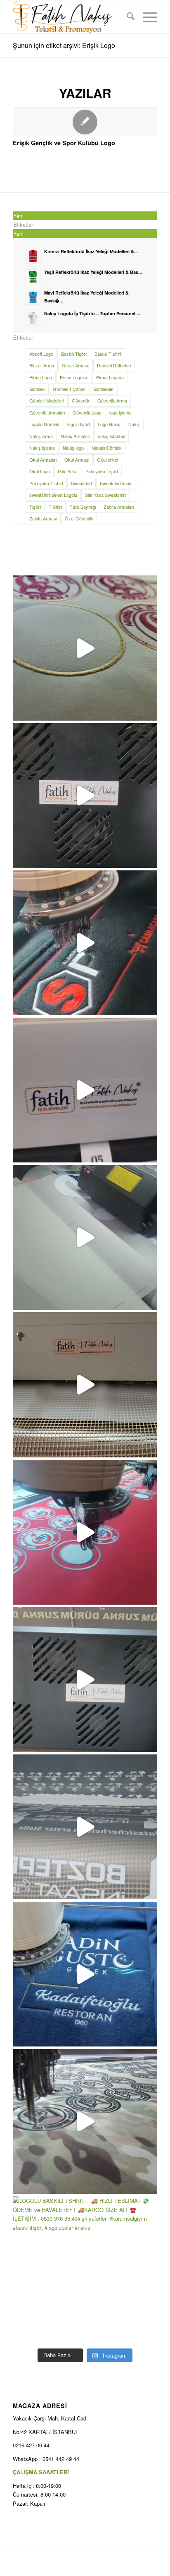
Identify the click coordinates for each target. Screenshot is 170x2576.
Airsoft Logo (41, 354)
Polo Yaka (68, 471)
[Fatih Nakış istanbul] (71, 17)
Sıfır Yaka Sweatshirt (105, 495)
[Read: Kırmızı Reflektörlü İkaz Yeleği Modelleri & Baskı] (33, 256)
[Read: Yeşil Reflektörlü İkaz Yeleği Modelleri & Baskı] (33, 277)
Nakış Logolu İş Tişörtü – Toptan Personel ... (92, 313)
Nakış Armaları (75, 436)
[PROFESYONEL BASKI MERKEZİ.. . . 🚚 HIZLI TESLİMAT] (85, 1090)
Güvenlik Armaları (47, 412)
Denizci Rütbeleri (114, 365)
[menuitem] (126, 17)
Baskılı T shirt (108, 354)
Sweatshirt (81, 483)
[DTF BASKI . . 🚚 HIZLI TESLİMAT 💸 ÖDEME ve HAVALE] (85, 796)
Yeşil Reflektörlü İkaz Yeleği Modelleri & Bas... (93, 272)
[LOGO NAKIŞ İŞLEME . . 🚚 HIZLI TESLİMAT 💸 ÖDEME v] (85, 943)
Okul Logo (40, 471)
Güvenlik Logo (87, 412)
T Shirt (55, 507)
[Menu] (146, 17)
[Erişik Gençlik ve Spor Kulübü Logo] (85, 122)
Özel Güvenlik (79, 518)
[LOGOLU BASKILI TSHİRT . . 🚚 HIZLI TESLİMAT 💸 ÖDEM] (85, 2269)
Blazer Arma (42, 365)
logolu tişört (79, 424)
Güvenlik (81, 400)
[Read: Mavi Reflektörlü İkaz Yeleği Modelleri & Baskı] (33, 297)
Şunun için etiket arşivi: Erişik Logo (64, 45)
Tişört (35, 507)
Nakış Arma (41, 436)
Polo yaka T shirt (46, 483)
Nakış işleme (42, 448)
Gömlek (37, 389)
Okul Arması (77, 460)
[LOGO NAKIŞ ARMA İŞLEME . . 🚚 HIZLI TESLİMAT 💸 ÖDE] (85, 2121)
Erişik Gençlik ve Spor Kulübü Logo (64, 143)
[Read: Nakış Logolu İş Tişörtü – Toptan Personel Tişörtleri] (33, 318)
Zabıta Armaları (119, 507)
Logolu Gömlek (44, 424)
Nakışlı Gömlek (107, 448)
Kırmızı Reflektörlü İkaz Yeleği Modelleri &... (91, 251)
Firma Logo (41, 377)
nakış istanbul (111, 436)
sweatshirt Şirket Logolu (53, 495)
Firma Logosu (110, 377)
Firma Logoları (74, 377)
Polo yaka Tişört (102, 471)
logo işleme (120, 412)
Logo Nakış (109, 424)
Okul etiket (108, 460)
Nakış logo (73, 448)
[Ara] (126, 17)
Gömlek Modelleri (47, 400)
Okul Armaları (43, 460)
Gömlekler (104, 389)
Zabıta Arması (43, 518)
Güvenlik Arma (112, 400)
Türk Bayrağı (83, 507)
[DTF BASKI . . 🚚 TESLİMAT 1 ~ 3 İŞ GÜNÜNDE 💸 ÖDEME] (85, 1827)
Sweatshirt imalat (117, 483)
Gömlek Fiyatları (69, 389)
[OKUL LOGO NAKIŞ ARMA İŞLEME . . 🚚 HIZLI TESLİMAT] (85, 648)
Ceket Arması (76, 365)
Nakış (134, 424)
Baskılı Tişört (74, 354)
